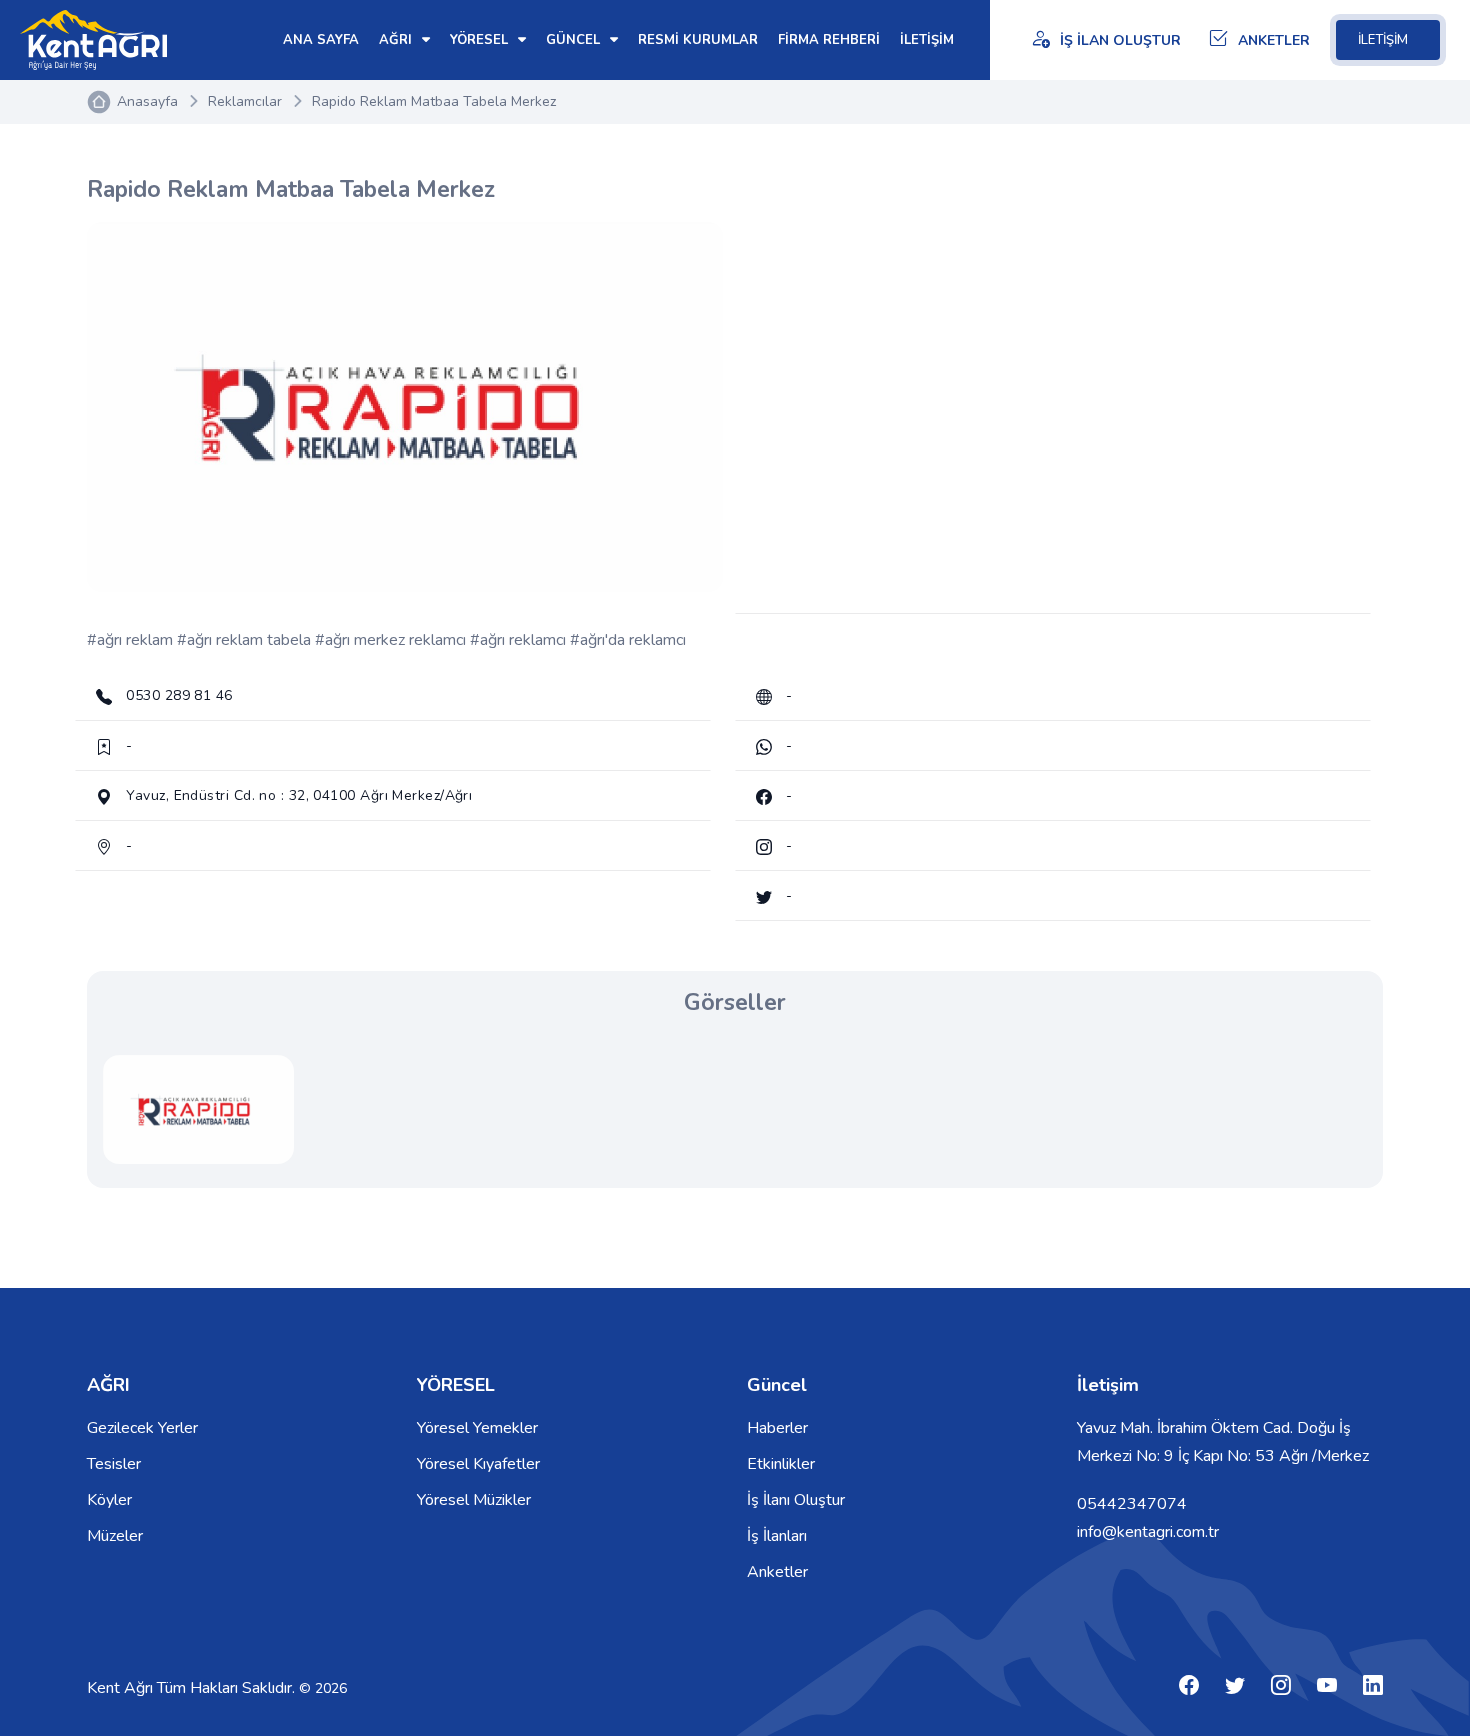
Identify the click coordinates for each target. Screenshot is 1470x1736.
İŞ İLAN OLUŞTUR (1120, 40)
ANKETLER (1274, 40)
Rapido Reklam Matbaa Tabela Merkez (434, 101)
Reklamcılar (245, 101)
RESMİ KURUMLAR (698, 40)
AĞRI (397, 40)
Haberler (777, 1428)
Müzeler (115, 1536)
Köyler (109, 1500)
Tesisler (114, 1464)
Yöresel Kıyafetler (478, 1464)
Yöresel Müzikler (474, 1500)
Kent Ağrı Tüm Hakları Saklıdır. (193, 1688)
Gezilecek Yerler (142, 1428)
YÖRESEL (481, 40)
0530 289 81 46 (177, 695)
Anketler (777, 1572)
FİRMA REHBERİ (829, 40)
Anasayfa (147, 101)
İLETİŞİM (1383, 40)
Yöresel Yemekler (477, 1428)
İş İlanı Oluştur (796, 1500)
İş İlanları (777, 1536)
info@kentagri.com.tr (1148, 1532)
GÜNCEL (575, 40)
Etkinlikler (781, 1464)
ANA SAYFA (321, 40)
